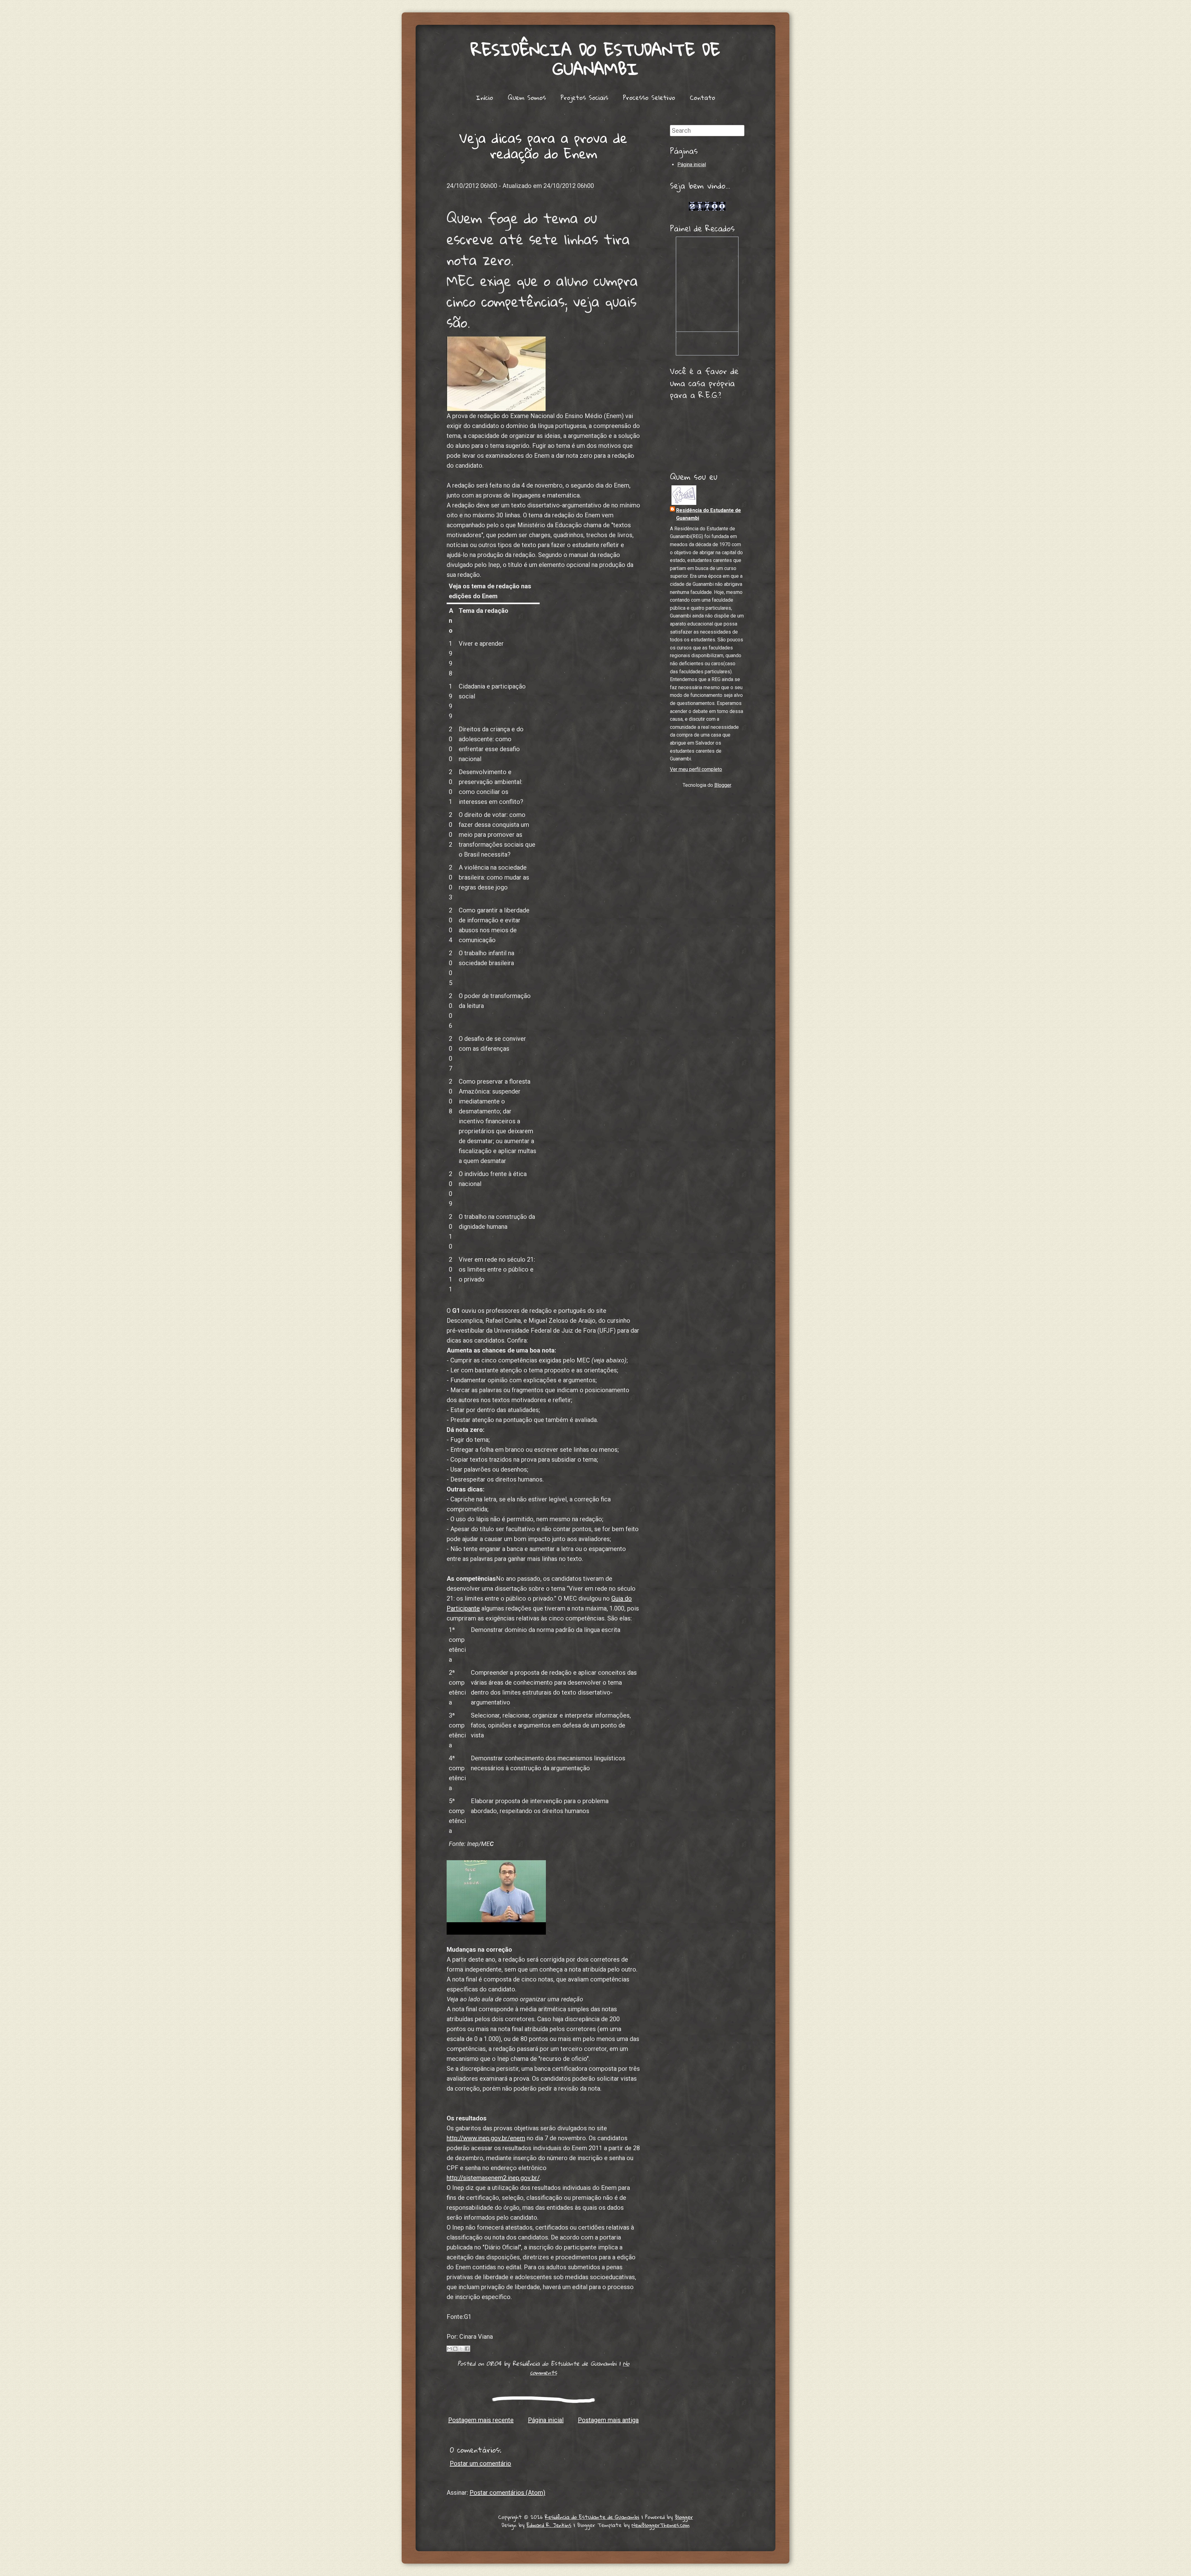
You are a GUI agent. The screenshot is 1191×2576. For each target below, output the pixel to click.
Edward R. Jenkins (549, 2525)
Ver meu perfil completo (696, 769)
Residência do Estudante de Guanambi (595, 59)
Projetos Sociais (584, 97)
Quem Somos (527, 97)
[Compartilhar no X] (461, 2349)
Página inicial (546, 2420)
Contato (703, 97)
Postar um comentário (480, 2463)
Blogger (723, 785)
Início (484, 97)
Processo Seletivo (649, 97)
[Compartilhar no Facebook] (467, 2349)
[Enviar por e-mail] (449, 2349)
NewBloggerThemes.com (661, 2525)
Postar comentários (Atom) (507, 2493)
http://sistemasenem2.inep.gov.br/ (493, 2178)
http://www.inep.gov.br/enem (486, 2138)
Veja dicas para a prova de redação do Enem (543, 145)
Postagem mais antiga (608, 2420)
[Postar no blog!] (455, 2349)
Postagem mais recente (481, 2420)
